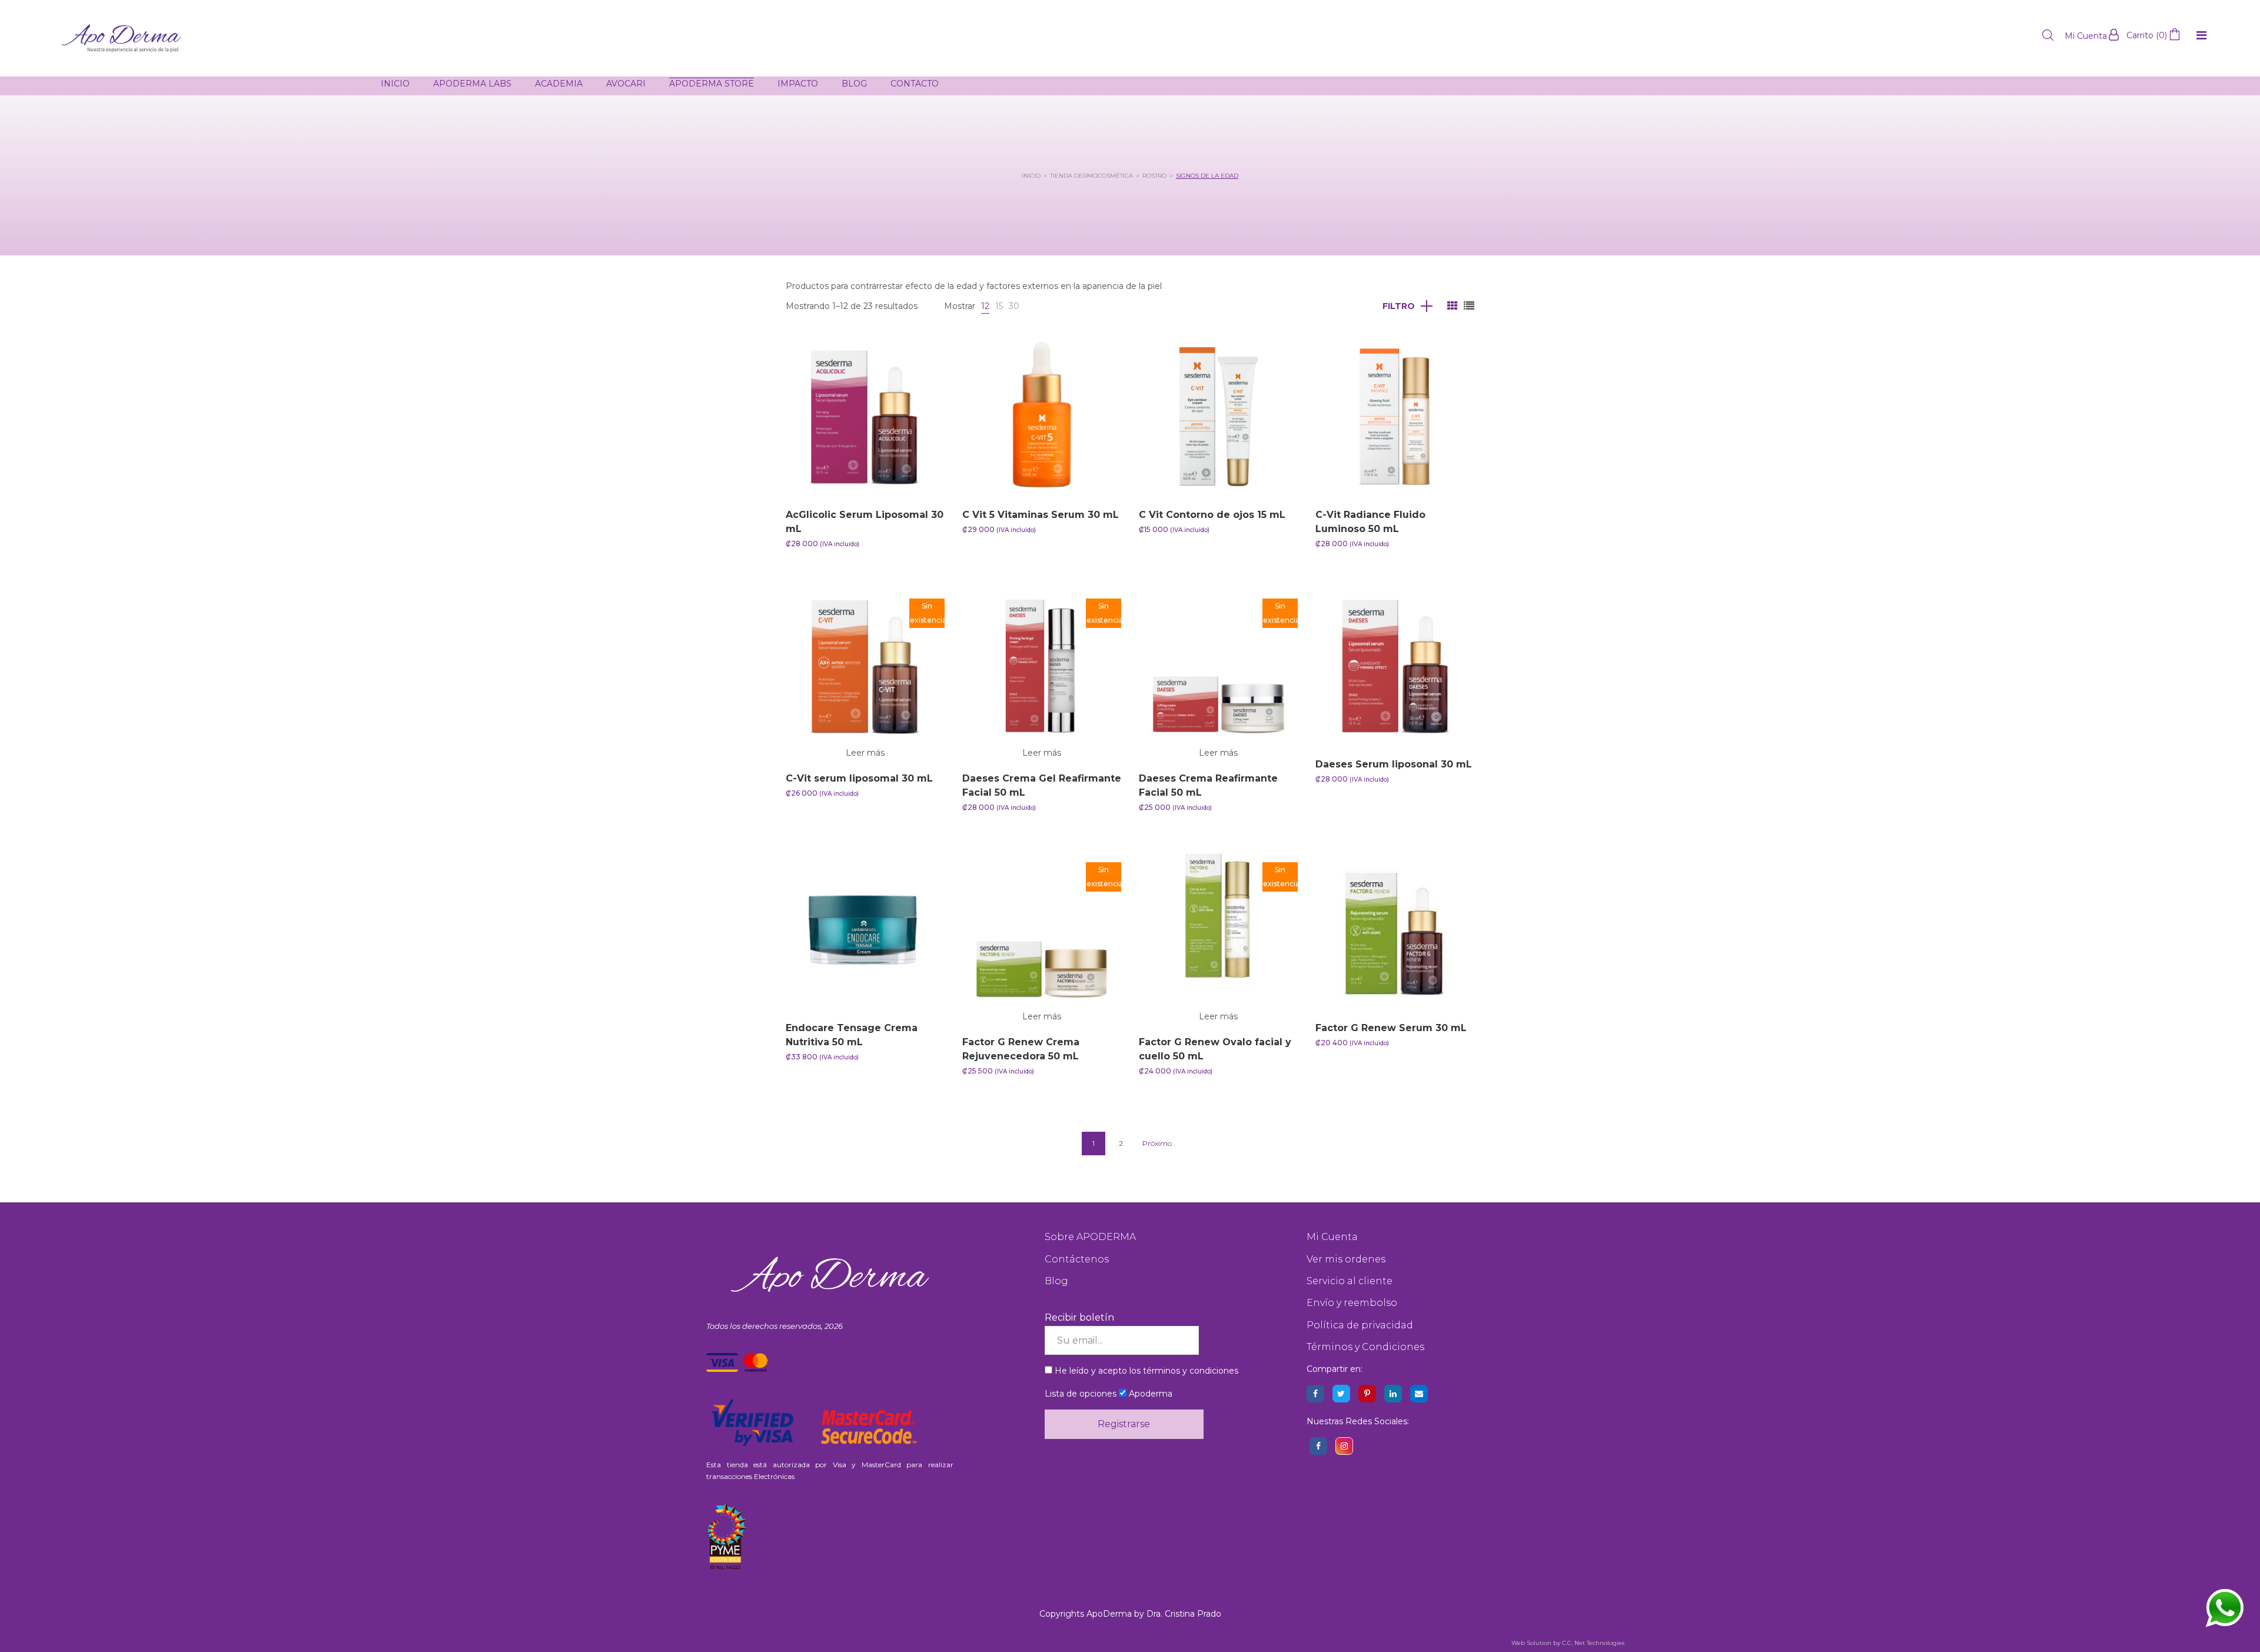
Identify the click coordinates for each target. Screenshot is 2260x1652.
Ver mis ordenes (1346, 1259)
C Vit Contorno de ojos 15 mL (1212, 515)
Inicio (1031, 176)
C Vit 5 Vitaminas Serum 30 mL (1041, 515)
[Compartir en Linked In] (1393, 1394)
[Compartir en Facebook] (1315, 1394)
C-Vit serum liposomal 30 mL (859, 778)
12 (985, 306)
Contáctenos (1077, 1259)
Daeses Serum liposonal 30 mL (1394, 764)
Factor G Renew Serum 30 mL (1391, 1028)
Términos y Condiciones (1365, 1347)
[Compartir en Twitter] (1341, 1394)
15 (999, 306)
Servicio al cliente (1350, 1281)
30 (1014, 306)
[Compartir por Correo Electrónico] (1419, 1394)
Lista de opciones (1081, 1394)
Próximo (1157, 1143)
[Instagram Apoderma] (1344, 1446)
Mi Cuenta (1332, 1237)
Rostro (1154, 176)
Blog (1056, 1281)
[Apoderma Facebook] (1318, 1446)
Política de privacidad (1360, 1325)
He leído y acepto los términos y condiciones (1146, 1371)
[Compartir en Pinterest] (1367, 1394)
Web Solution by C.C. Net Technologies (1568, 1643)
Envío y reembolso (1352, 1303)
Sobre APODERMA (1090, 1237)
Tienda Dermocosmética (1091, 176)
